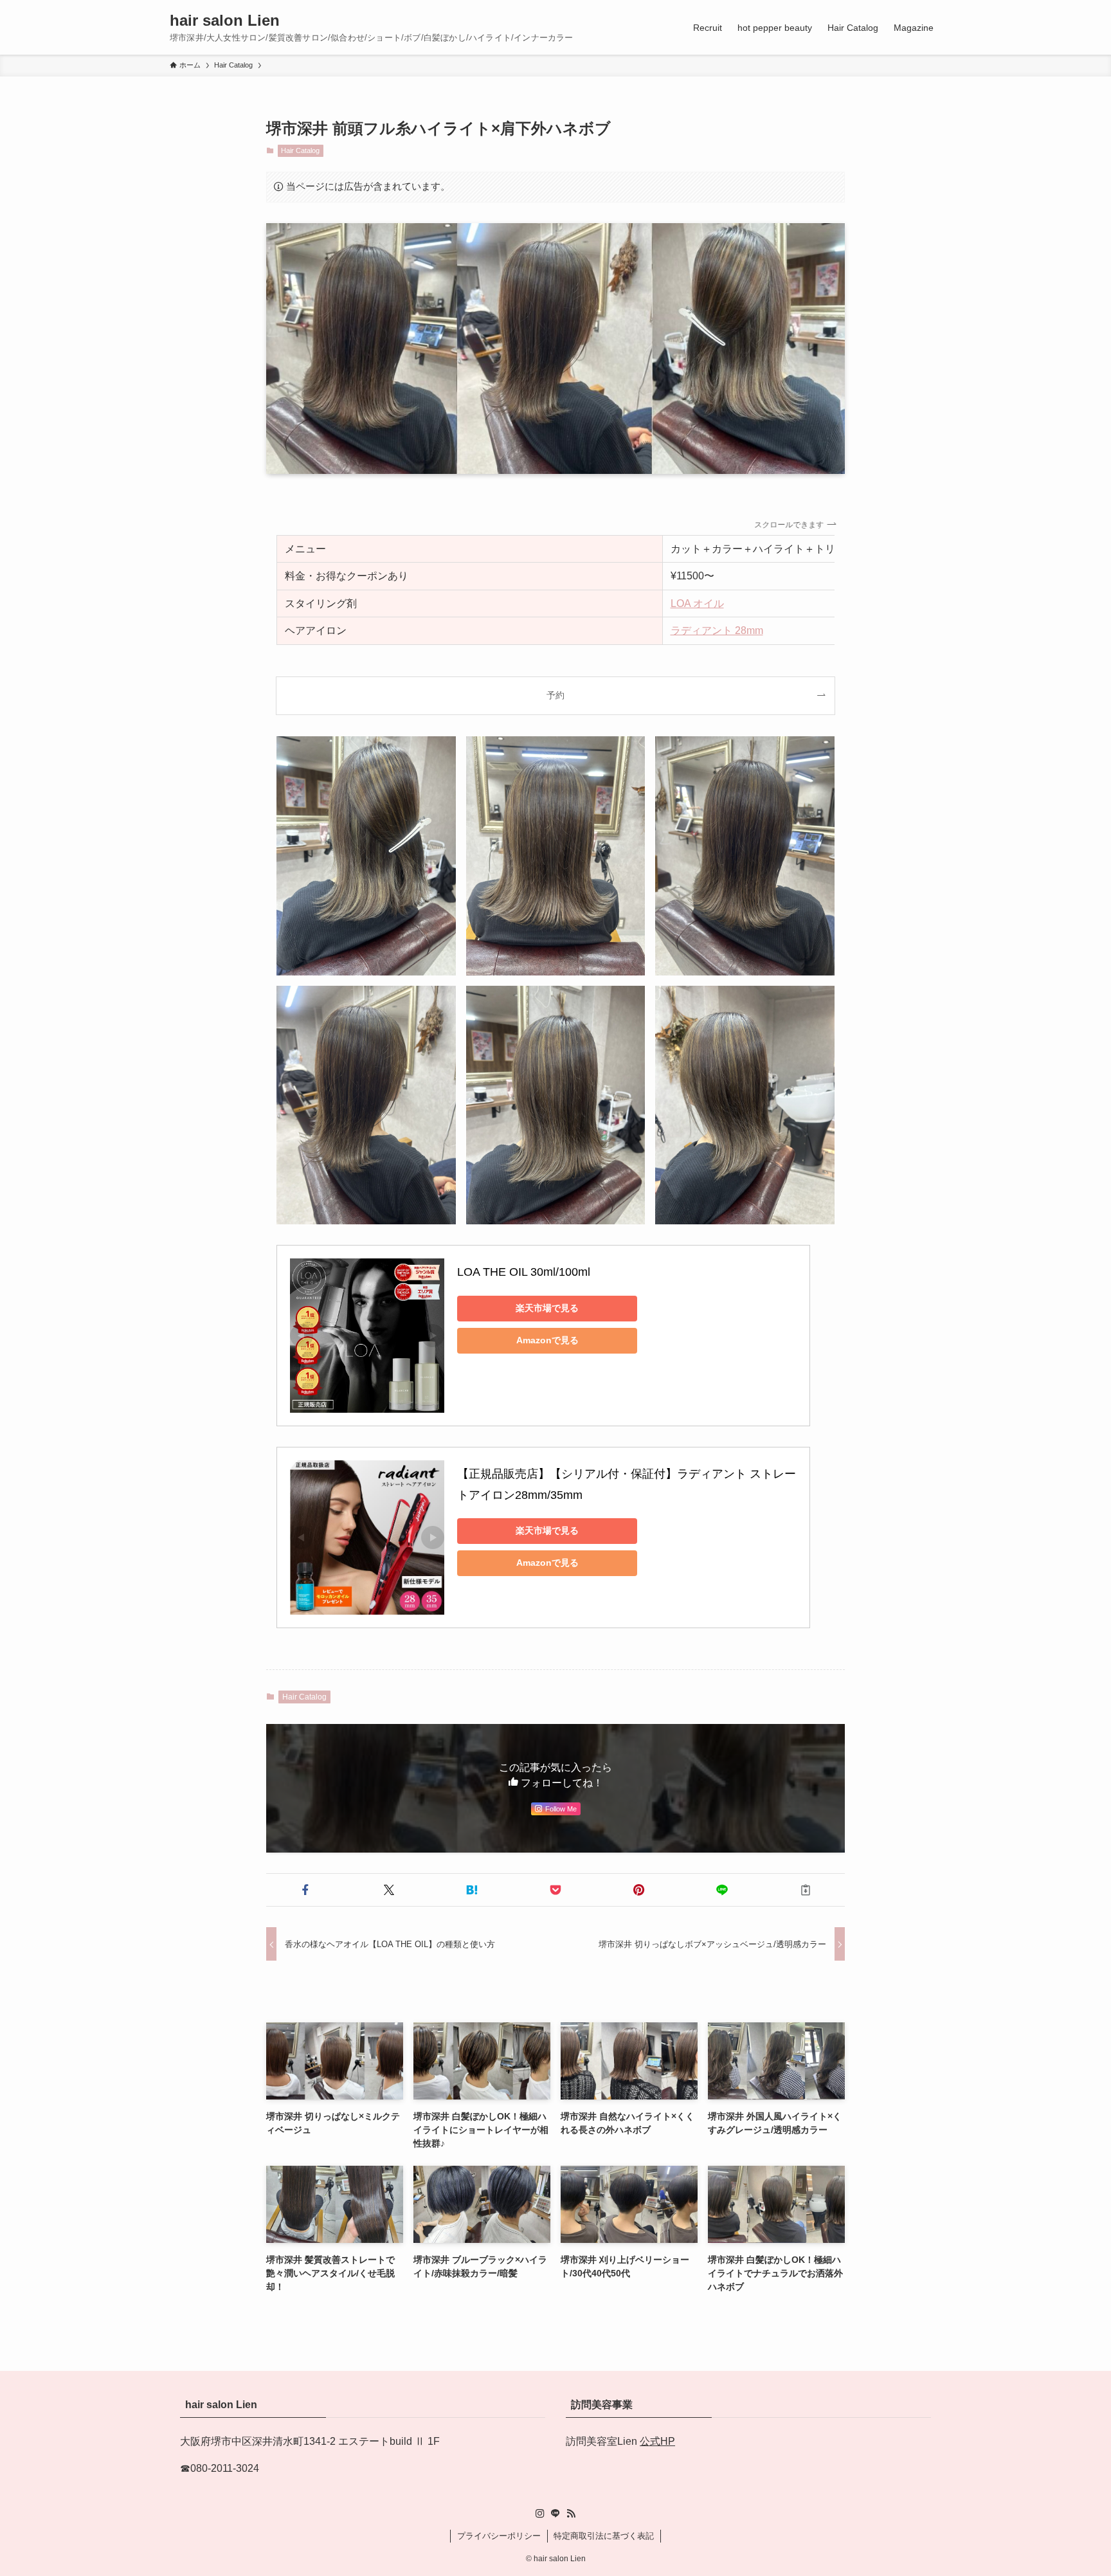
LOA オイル (697, 603)
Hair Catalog (300, 150)
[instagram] (540, 2514)
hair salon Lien (225, 21)
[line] (555, 2514)
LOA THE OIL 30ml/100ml (524, 1272)
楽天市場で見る (547, 1308)
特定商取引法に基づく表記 (604, 2536)
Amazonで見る (547, 1340)
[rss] (571, 2514)
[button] (305, 1890)
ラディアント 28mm (717, 630)
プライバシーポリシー (499, 2536)
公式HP (657, 2441)
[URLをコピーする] (806, 1890)
